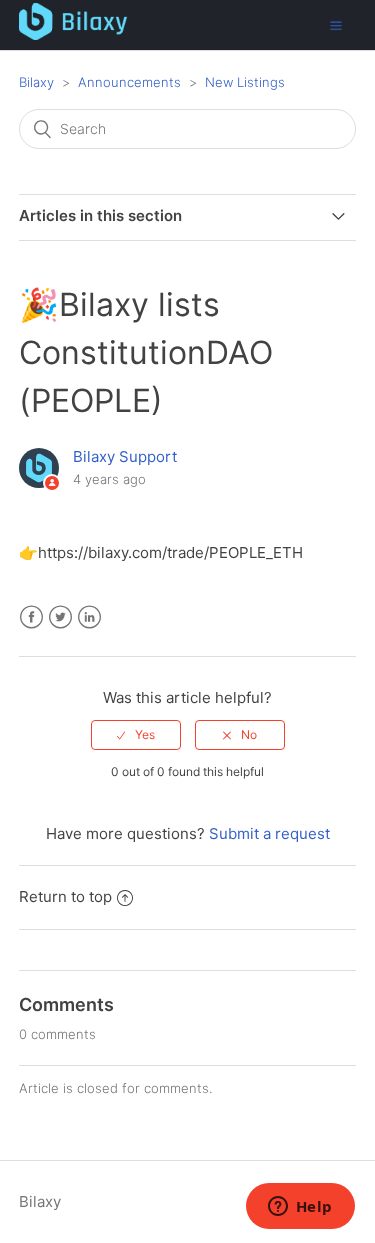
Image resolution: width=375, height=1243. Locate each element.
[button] (336, 25)
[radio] (136, 735)
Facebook (31, 617)
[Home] (73, 34)
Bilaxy (36, 82)
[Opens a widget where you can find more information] (300, 1208)
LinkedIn (89, 617)
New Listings (245, 82)
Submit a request (269, 833)
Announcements (129, 82)
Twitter (60, 617)
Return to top (65, 896)
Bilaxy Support (125, 456)
